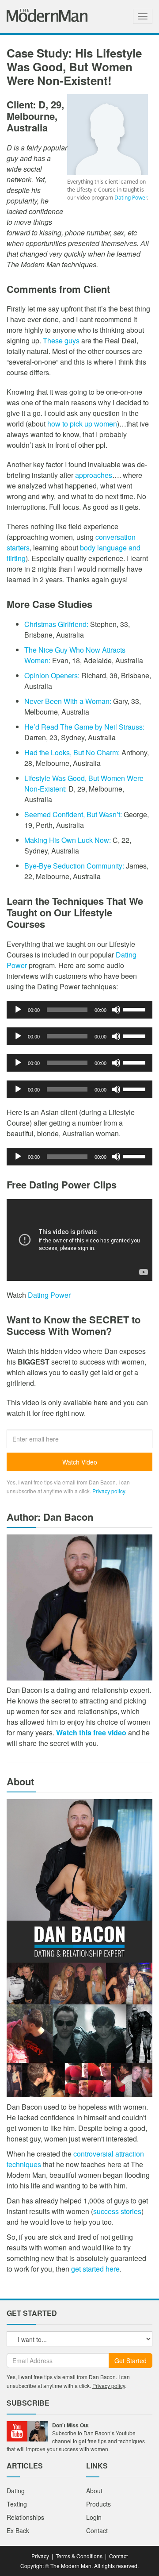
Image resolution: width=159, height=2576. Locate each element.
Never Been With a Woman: (68, 701)
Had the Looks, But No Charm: (73, 752)
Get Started (131, 2361)
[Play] (18, 1010)
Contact (97, 2530)
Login (94, 2517)
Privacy (40, 2556)
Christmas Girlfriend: (56, 624)
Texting (17, 2504)
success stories (117, 2211)
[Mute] (116, 1010)
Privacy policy (109, 1491)
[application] (79, 1010)
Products (98, 2504)
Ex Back (18, 2530)
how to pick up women (82, 424)
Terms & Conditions (79, 2556)
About (94, 2491)
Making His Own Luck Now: (68, 840)
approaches (94, 475)
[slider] (136, 1009)
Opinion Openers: (52, 675)
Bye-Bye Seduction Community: (74, 866)
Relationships (25, 2517)
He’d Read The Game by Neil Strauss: (84, 727)
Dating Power (131, 198)
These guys (61, 340)
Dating (16, 2491)
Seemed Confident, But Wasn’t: (73, 814)
